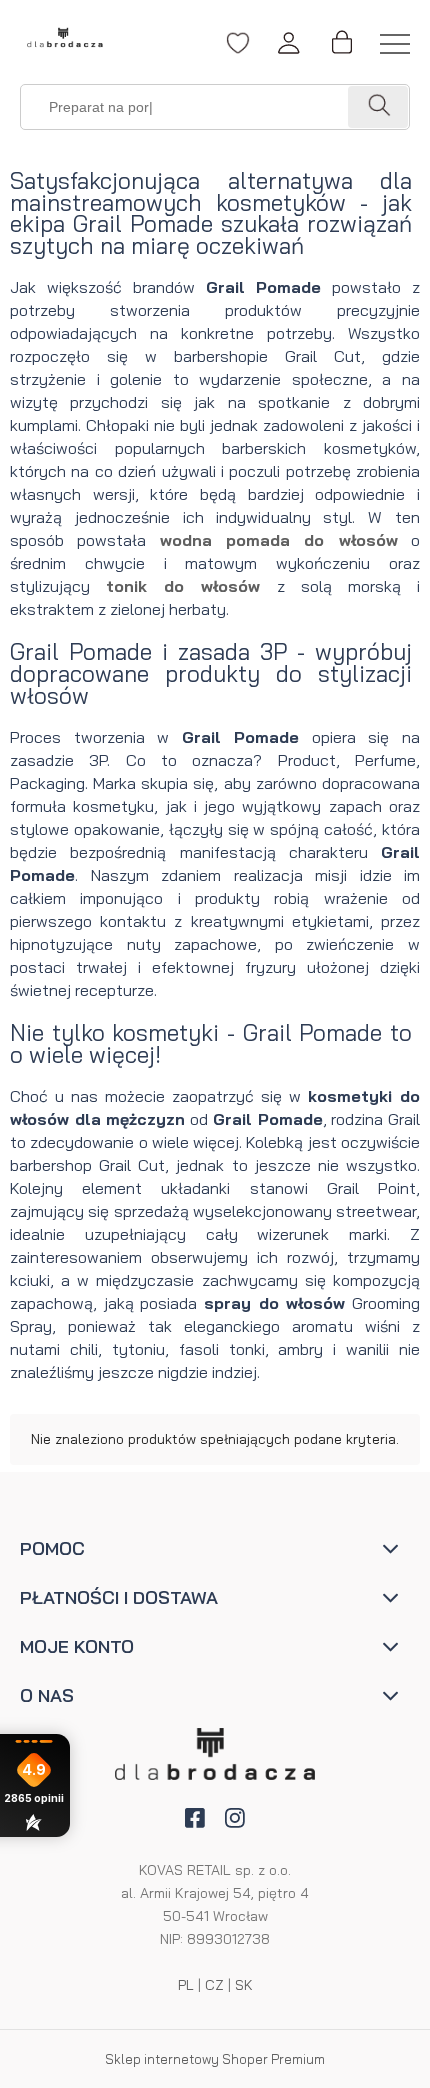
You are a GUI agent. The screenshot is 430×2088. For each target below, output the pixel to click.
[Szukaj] (378, 107)
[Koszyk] (341, 43)
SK (244, 1985)
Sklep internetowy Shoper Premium (215, 2059)
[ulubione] (238, 53)
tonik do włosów (183, 586)
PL (186, 1985)
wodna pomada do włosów (279, 540)
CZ (214, 1985)
